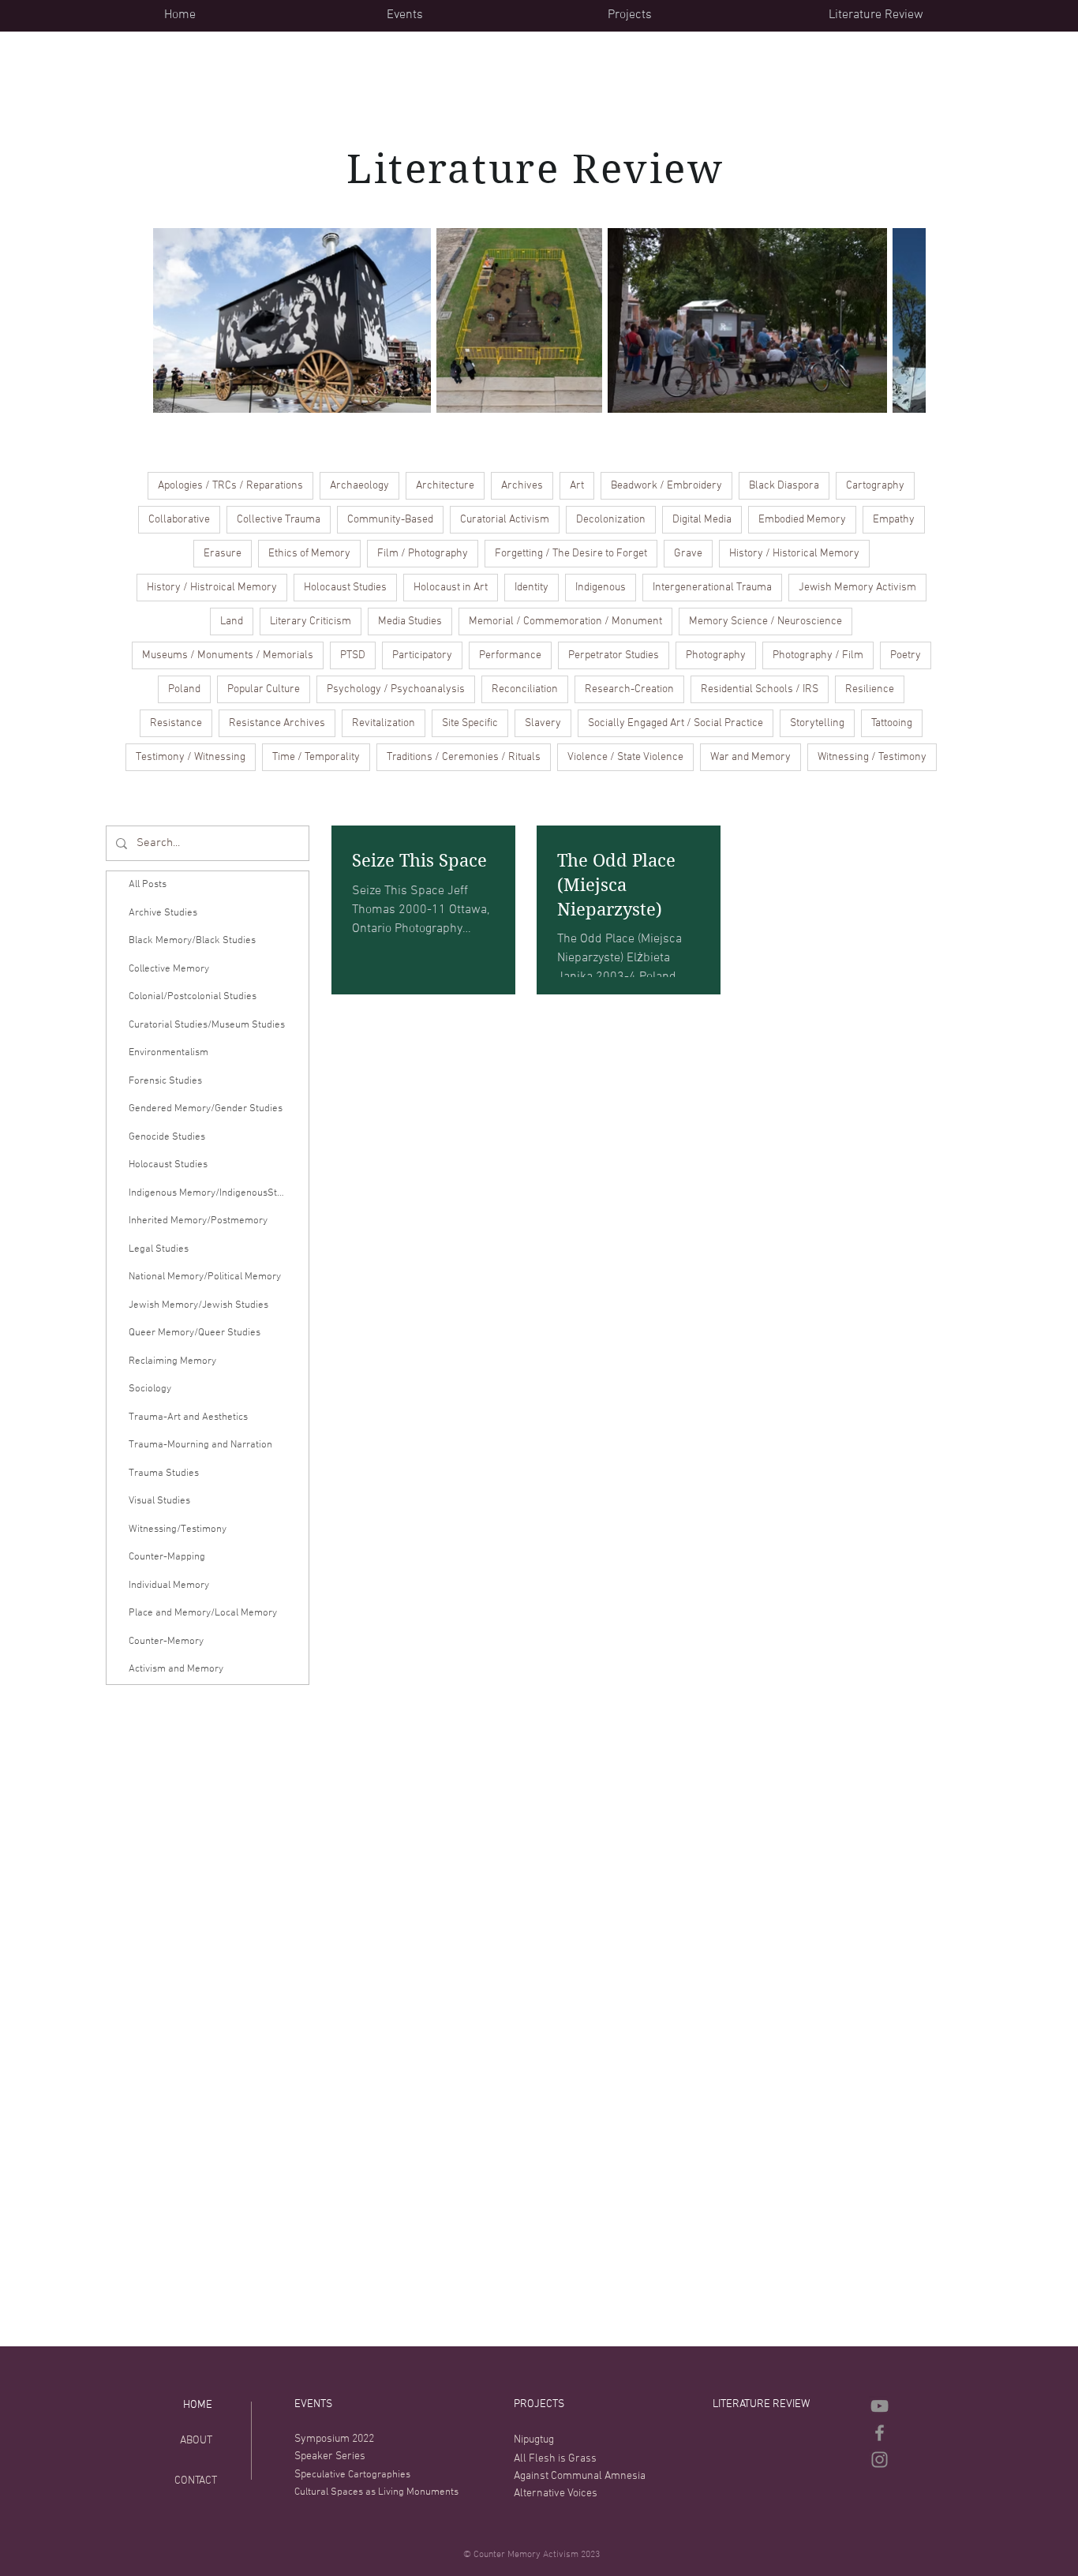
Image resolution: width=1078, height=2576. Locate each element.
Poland (184, 689)
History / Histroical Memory (212, 588)
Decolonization (611, 520)
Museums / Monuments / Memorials (228, 655)
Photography (716, 655)
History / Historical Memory (794, 554)
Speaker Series (330, 2456)
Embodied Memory (802, 520)
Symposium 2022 (334, 2439)
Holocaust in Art (451, 588)
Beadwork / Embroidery (666, 486)
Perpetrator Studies (614, 655)
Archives (522, 486)
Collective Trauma (279, 520)
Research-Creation (629, 689)
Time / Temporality (316, 757)
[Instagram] (880, 2460)
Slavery (543, 723)
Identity (532, 588)
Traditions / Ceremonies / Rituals (464, 757)
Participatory (422, 655)
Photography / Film (818, 655)
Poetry (906, 655)
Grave (688, 554)
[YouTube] (880, 2406)
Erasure (223, 554)
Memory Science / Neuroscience (765, 622)
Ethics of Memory (309, 554)
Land (232, 622)
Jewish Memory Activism (857, 588)
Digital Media (702, 520)
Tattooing (892, 723)
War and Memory (750, 757)
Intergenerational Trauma (712, 588)
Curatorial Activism (505, 520)
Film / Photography (423, 554)
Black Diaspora (784, 486)
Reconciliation (525, 689)
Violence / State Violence (625, 757)
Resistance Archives (277, 723)
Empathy (894, 520)
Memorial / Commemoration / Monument (565, 622)
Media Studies (410, 622)
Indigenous (601, 588)
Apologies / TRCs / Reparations (230, 486)
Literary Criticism (311, 622)
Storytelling (817, 723)
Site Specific (470, 723)
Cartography (875, 486)
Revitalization (384, 723)
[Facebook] (880, 2433)
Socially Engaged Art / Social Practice (676, 723)
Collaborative (179, 520)
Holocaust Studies (345, 588)
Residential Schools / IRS (760, 689)
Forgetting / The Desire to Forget (571, 554)
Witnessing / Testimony (872, 757)
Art (577, 486)
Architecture (445, 486)
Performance (510, 655)
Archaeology (359, 486)
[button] (485, 15)
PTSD (353, 655)
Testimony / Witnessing (191, 757)
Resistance (176, 723)
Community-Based (390, 520)
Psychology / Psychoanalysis (396, 689)
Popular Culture (264, 689)
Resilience (870, 689)
